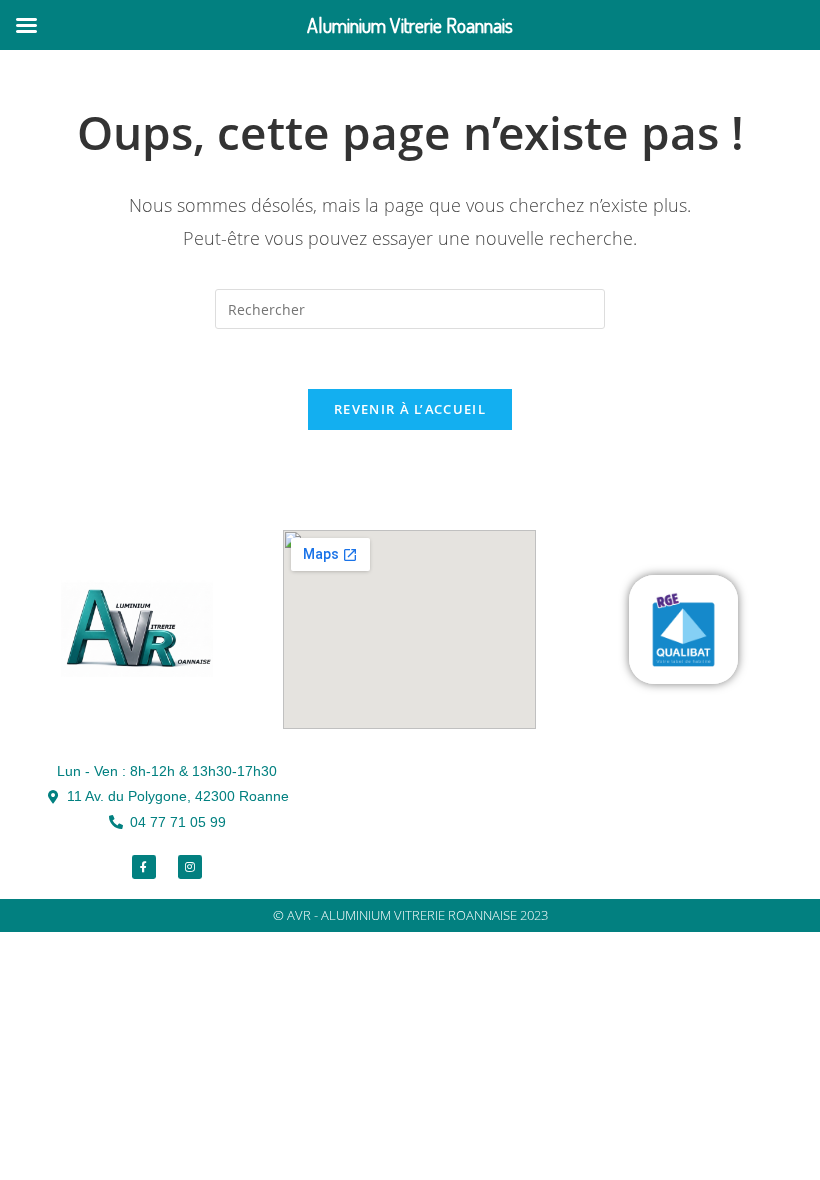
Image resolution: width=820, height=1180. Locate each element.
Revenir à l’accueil (410, 409)
